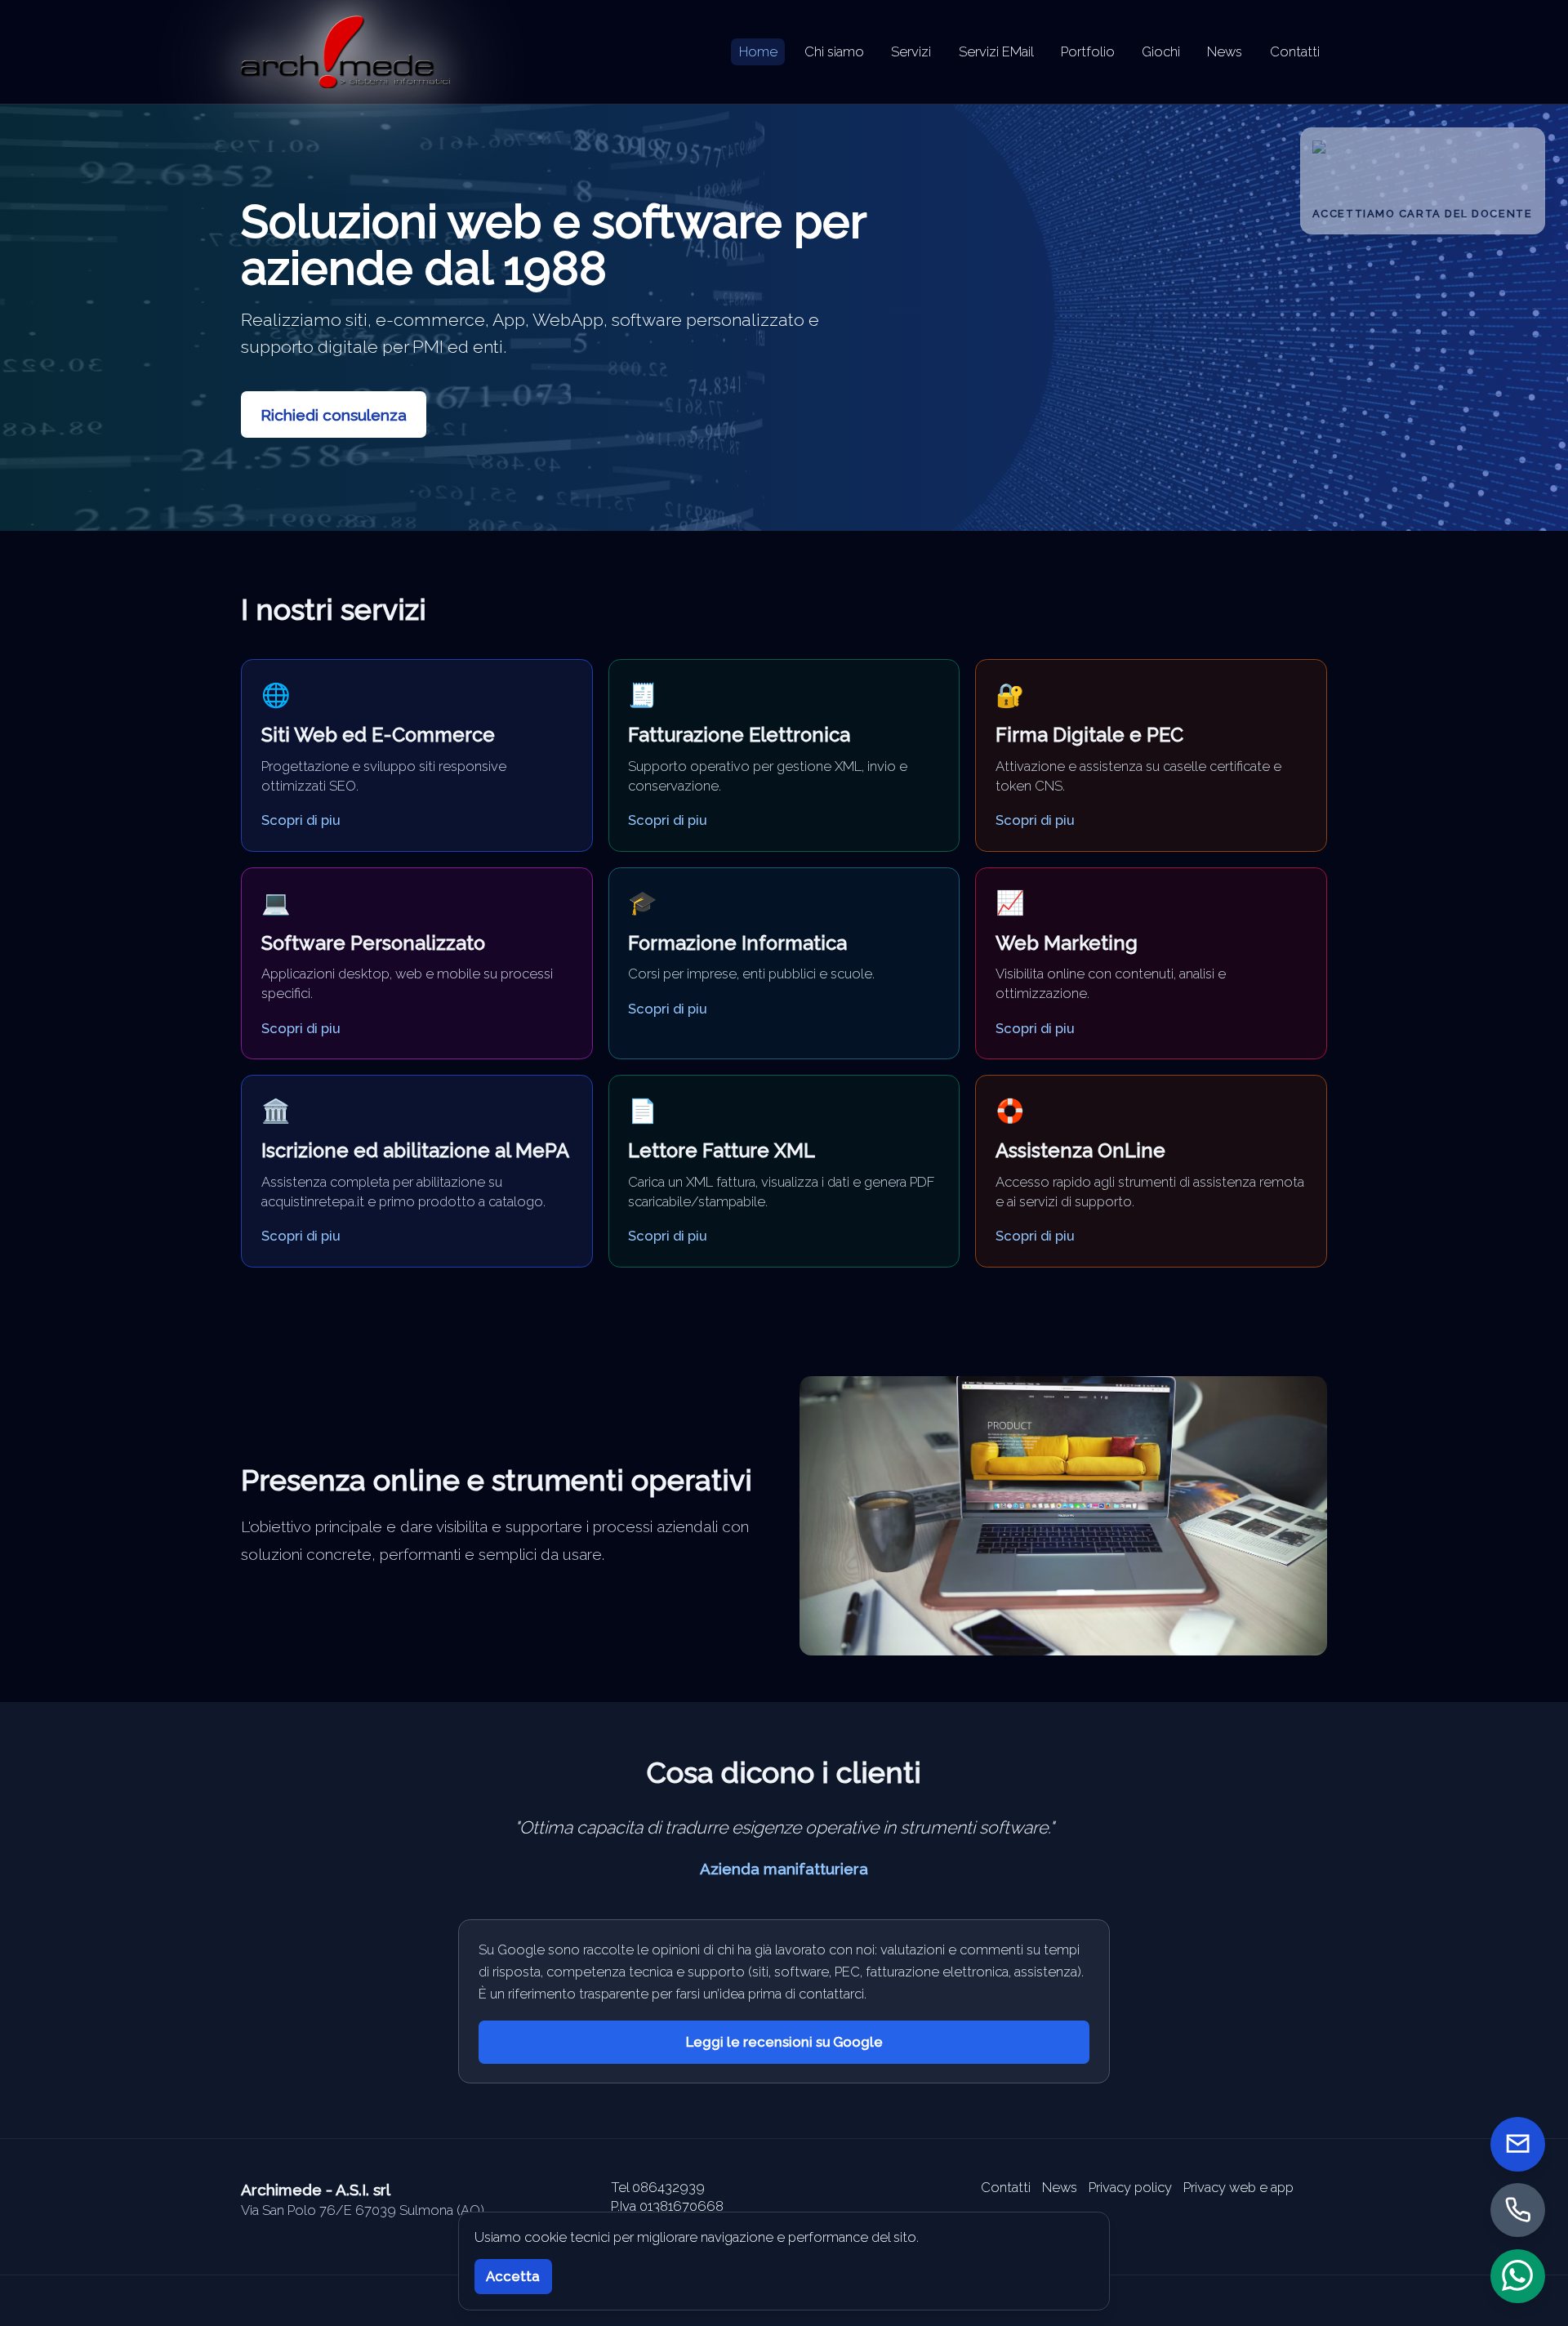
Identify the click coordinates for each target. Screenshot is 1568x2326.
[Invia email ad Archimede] (1518, 2144)
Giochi (1161, 51)
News (1225, 51)
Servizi (911, 51)
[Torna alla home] (345, 52)
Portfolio (1088, 51)
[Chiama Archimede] (1518, 2210)
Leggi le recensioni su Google (784, 2042)
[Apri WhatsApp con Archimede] (1518, 2276)
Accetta (513, 2276)
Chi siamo (834, 51)
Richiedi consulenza (334, 415)
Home (758, 51)
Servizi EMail (996, 51)
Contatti (1295, 51)
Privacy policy (1130, 2187)
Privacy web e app (1238, 2187)
